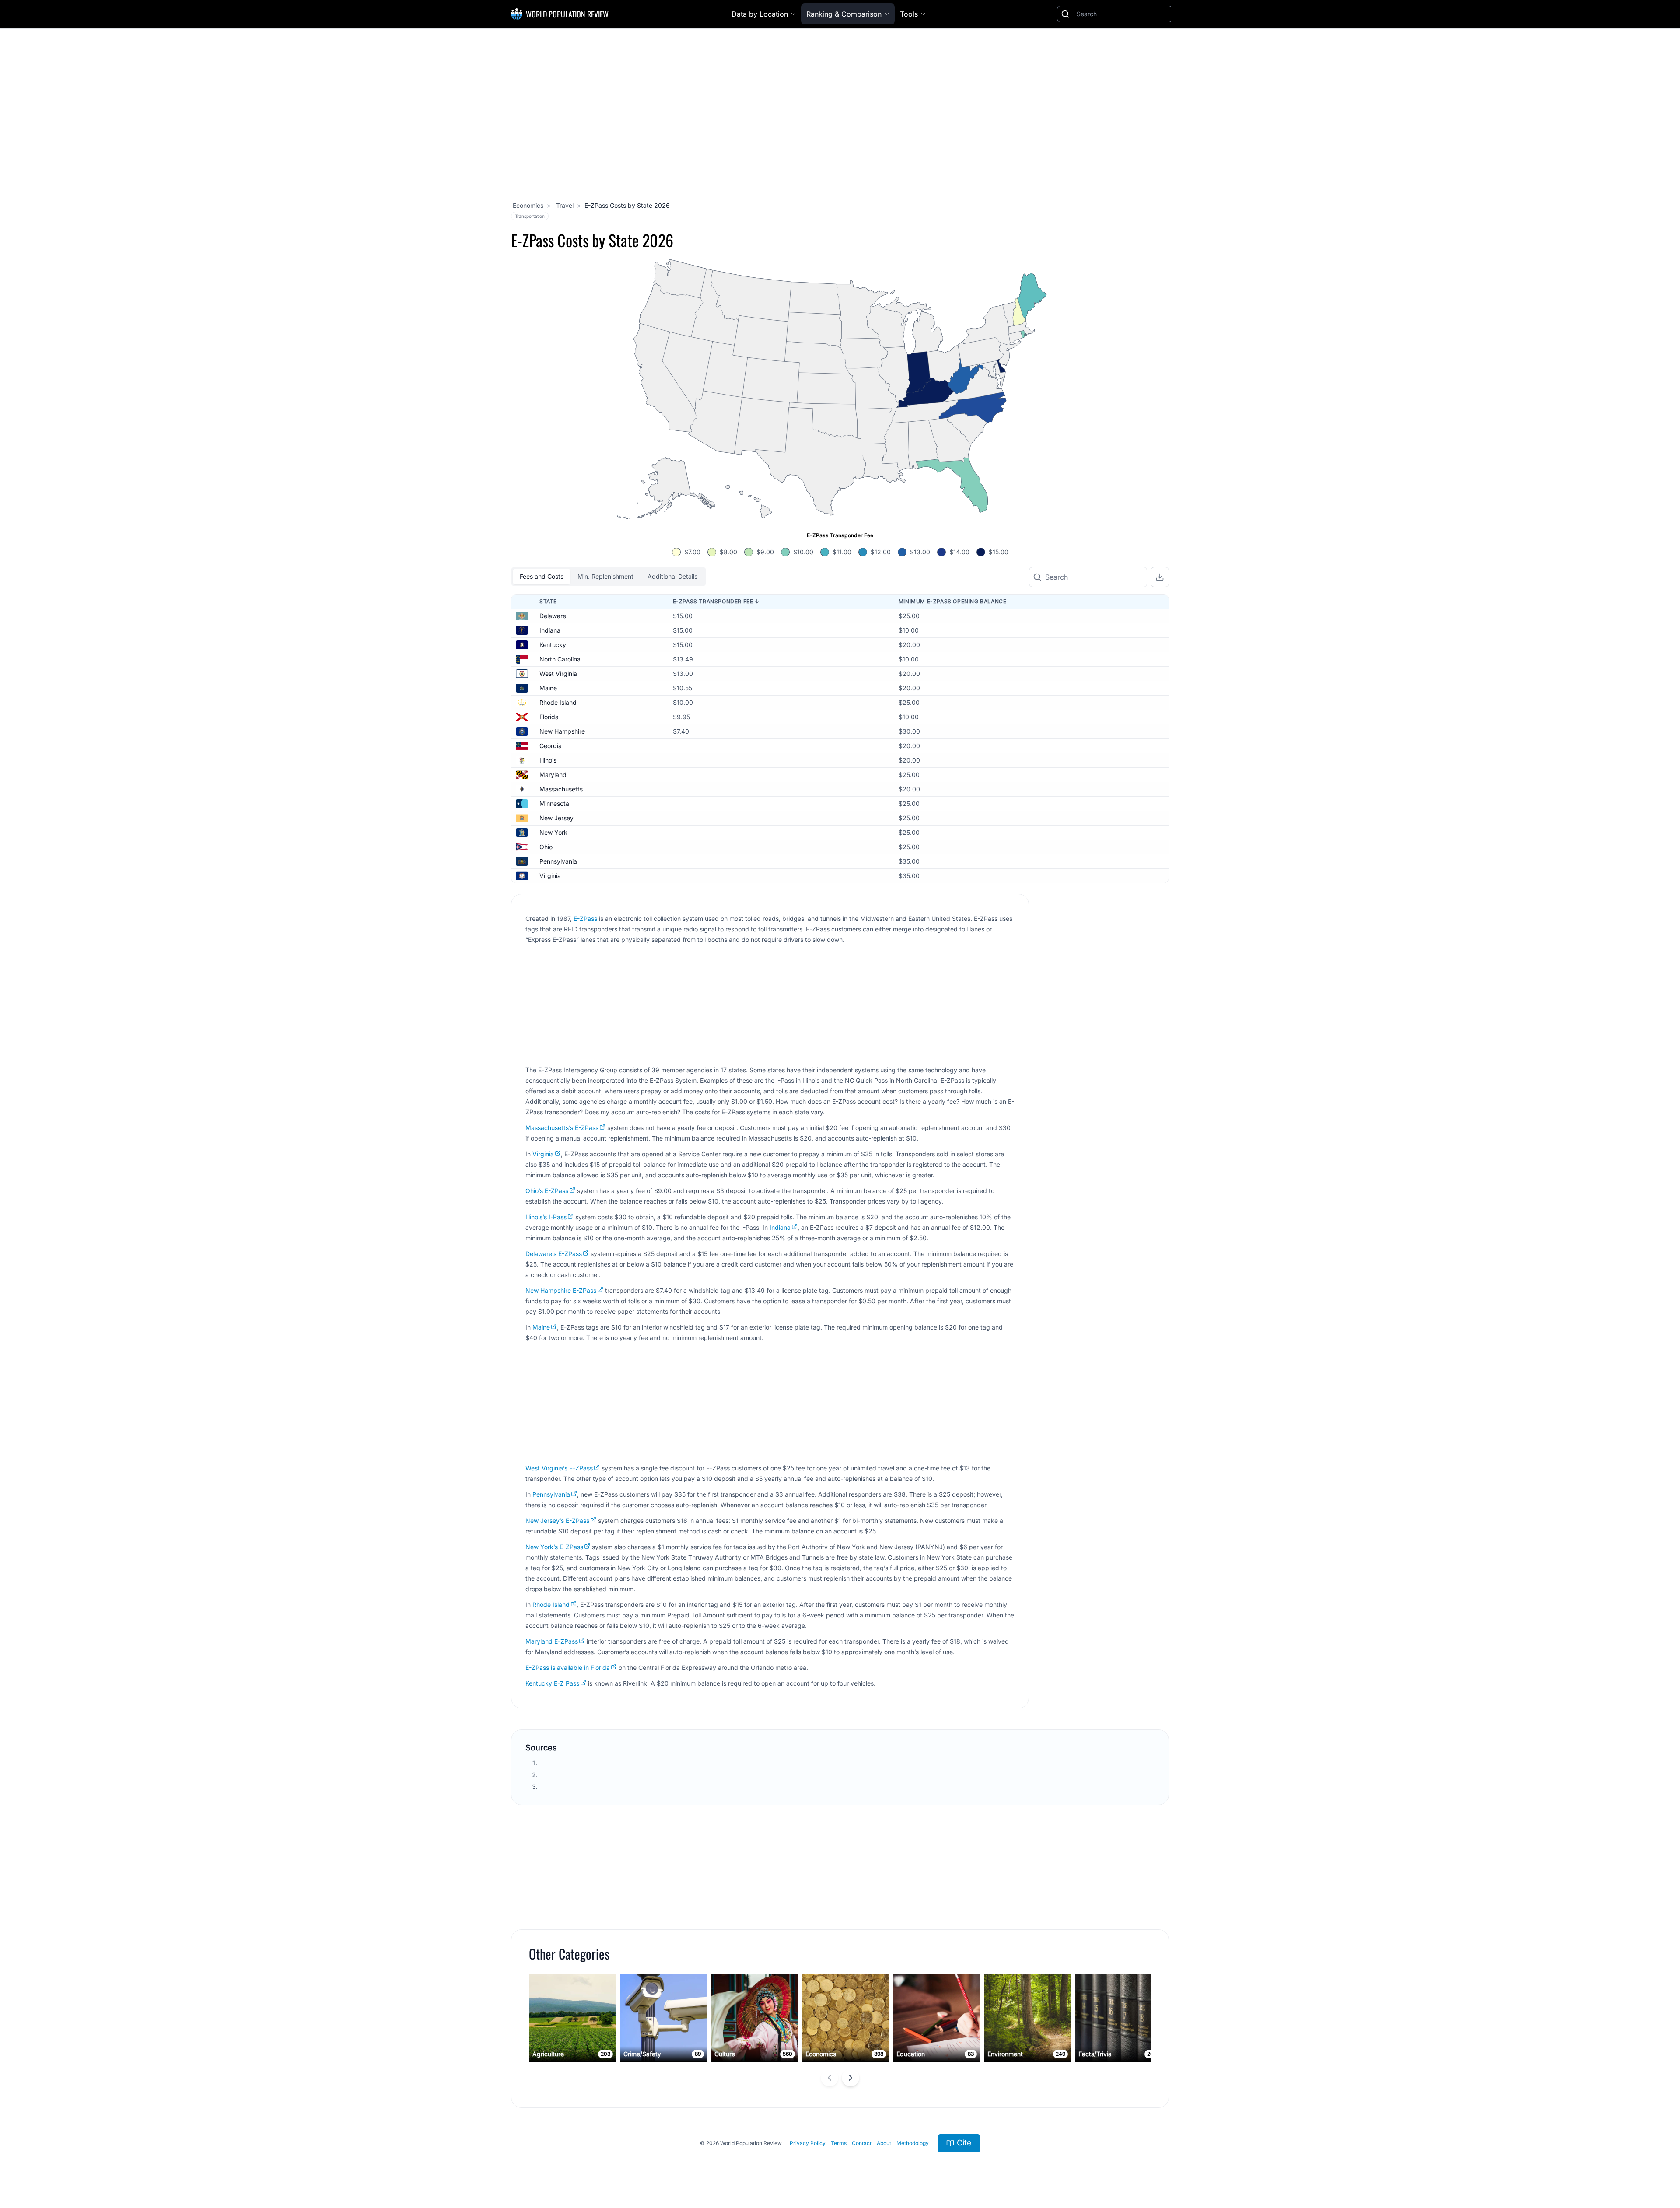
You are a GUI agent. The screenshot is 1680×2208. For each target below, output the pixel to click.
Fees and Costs (542, 576)
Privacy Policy (808, 2143)
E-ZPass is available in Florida (568, 1667)
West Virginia (558, 674)
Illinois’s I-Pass (546, 1217)
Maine (548, 688)
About (884, 2143)
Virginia (550, 876)
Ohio (546, 847)
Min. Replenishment (605, 576)
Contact (862, 2143)
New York (553, 832)
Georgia (551, 746)
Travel (564, 205)
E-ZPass (585, 919)
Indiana (550, 630)
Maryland (553, 775)
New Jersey (556, 818)
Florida (549, 717)
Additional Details (672, 576)
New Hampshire (562, 731)
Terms (839, 2143)
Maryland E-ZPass (552, 1641)
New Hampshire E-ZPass (561, 1290)
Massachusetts (561, 789)
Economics (528, 205)
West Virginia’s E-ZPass (559, 1468)
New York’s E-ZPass (554, 1547)
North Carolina (560, 659)
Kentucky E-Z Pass (552, 1683)
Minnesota (554, 803)
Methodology (913, 2143)
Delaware (553, 616)
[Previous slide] (829, 2078)
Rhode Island (558, 702)
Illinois (548, 760)
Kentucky (553, 645)
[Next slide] (850, 2078)
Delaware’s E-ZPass (554, 1254)
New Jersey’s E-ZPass (557, 1520)
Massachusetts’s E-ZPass (562, 1128)
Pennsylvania (558, 861)
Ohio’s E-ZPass (547, 1191)
